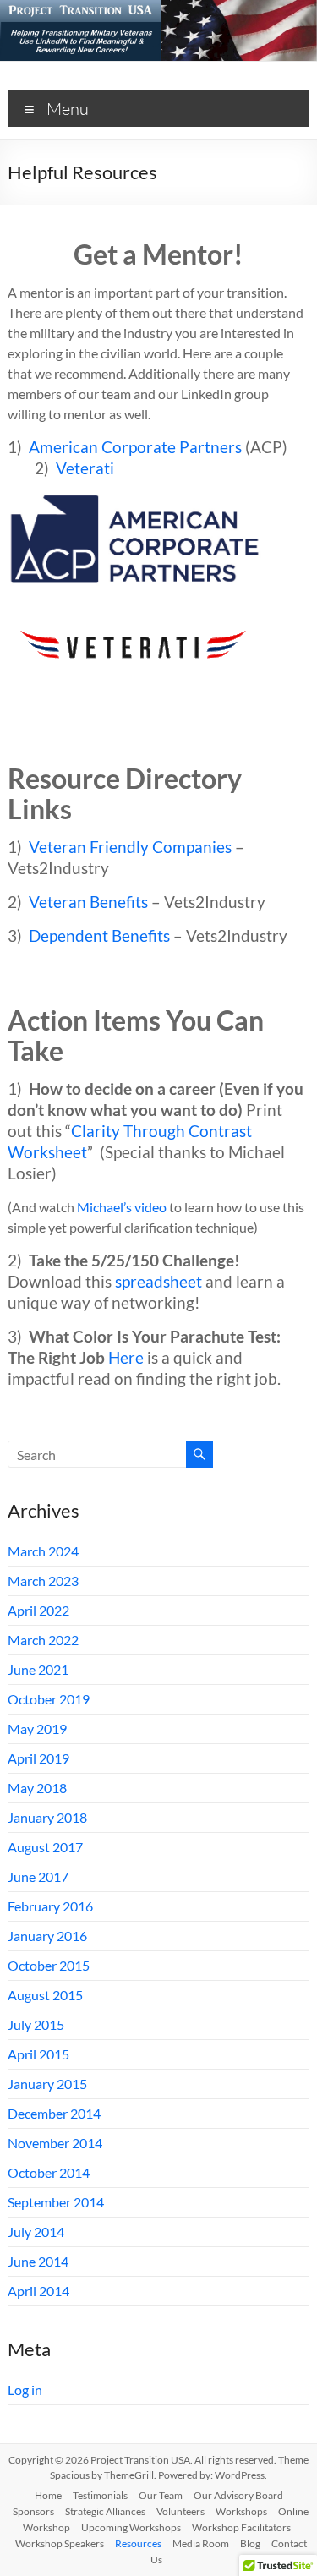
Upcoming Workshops (131, 2527)
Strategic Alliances (105, 2511)
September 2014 (56, 2202)
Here (126, 1358)
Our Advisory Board (238, 2495)
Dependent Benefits (99, 936)
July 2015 (36, 2024)
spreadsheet (158, 1282)
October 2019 (49, 1699)
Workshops (241, 2511)
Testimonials (100, 2495)
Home (48, 2495)
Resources (138, 2543)
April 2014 (38, 2291)
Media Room (201, 2543)
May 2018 (37, 1788)
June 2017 (38, 1876)
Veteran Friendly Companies (130, 847)
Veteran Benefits (88, 902)
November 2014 (55, 2143)
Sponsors (33, 2511)
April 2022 (38, 1610)
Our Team (161, 2495)
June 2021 (38, 1669)
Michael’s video (122, 1207)
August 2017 (45, 1847)
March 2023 (43, 1581)
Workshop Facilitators (241, 2527)
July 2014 (36, 2231)
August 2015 (45, 1995)
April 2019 (38, 1758)
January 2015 (47, 2084)
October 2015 (49, 1965)
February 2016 (50, 1906)
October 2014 (49, 2172)
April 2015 (38, 2054)
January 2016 (47, 1936)
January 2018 (47, 1817)
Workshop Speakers (60, 2543)
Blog (250, 2543)
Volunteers (180, 2511)
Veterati (85, 468)
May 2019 (37, 1728)
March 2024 (43, 1551)
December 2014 (54, 2113)
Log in (25, 2390)
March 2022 (43, 1640)
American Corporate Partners (135, 447)
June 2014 (38, 2261)
